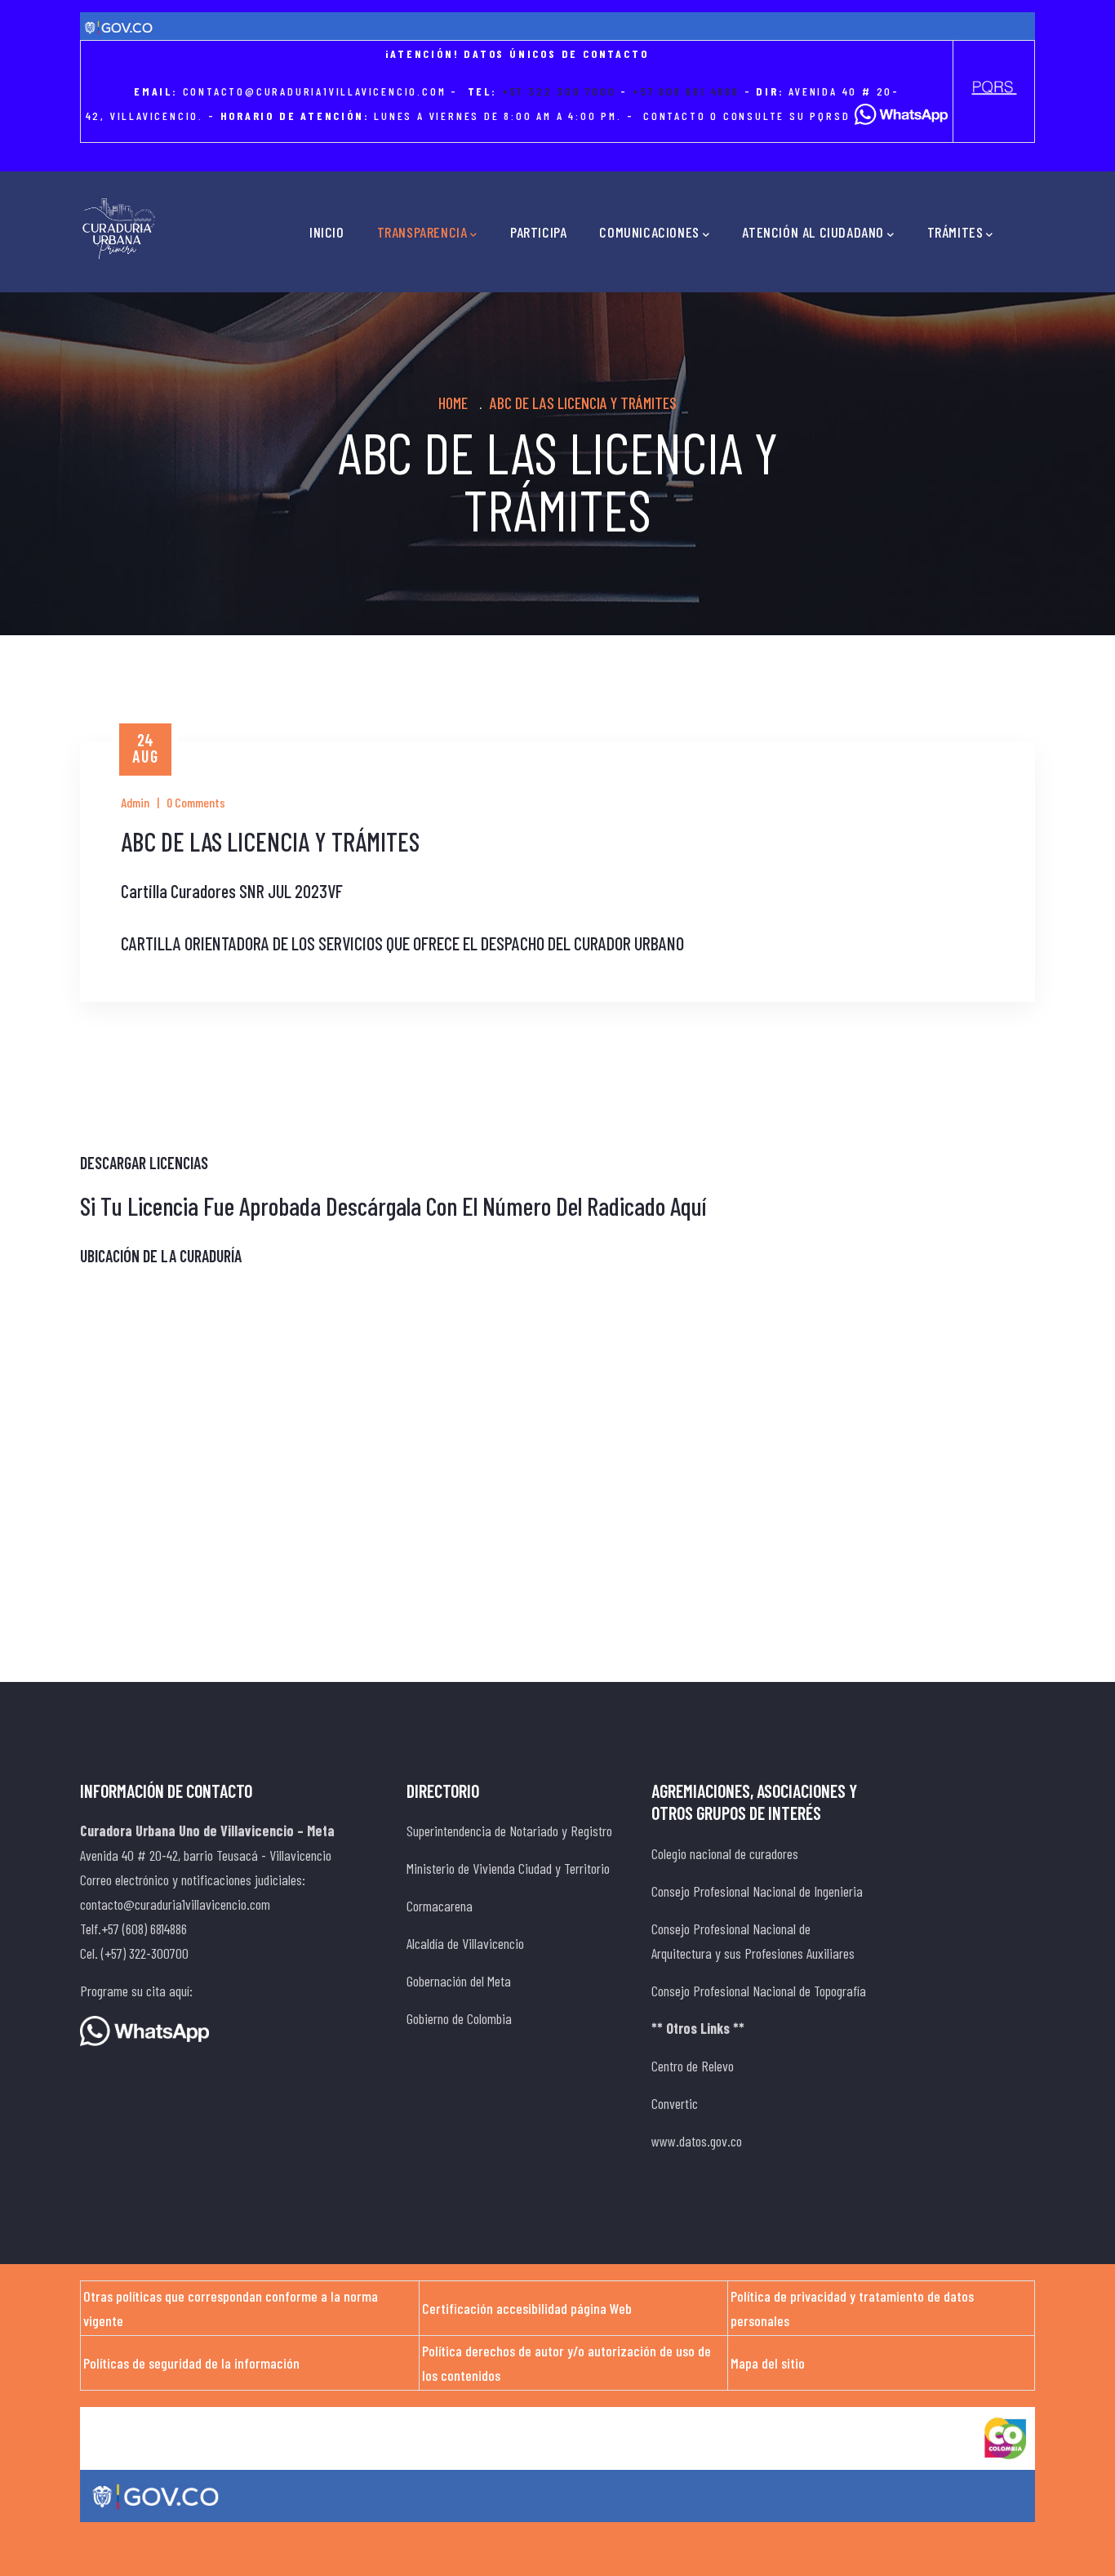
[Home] (119, 229)
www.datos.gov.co (697, 2141)
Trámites (955, 232)
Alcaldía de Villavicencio (465, 1943)
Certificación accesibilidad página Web (527, 2308)
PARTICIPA (538, 232)
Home (453, 403)
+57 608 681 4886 (686, 91)
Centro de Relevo (693, 2066)
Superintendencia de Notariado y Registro (509, 1831)
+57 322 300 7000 (559, 91)
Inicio (327, 232)
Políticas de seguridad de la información (191, 2363)
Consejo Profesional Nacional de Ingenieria (757, 1891)
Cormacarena (440, 1906)
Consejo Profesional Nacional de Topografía (759, 1991)
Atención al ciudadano (813, 232)
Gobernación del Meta (459, 1981)
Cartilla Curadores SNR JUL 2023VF (232, 891)
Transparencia (422, 232)
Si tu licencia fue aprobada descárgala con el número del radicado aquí (393, 1206)
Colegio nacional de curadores (725, 1853)
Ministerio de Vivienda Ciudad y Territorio (508, 1868)
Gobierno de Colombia (459, 2018)
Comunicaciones (649, 232)
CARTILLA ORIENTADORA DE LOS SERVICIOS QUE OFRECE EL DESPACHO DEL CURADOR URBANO (402, 943)
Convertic (675, 2103)
